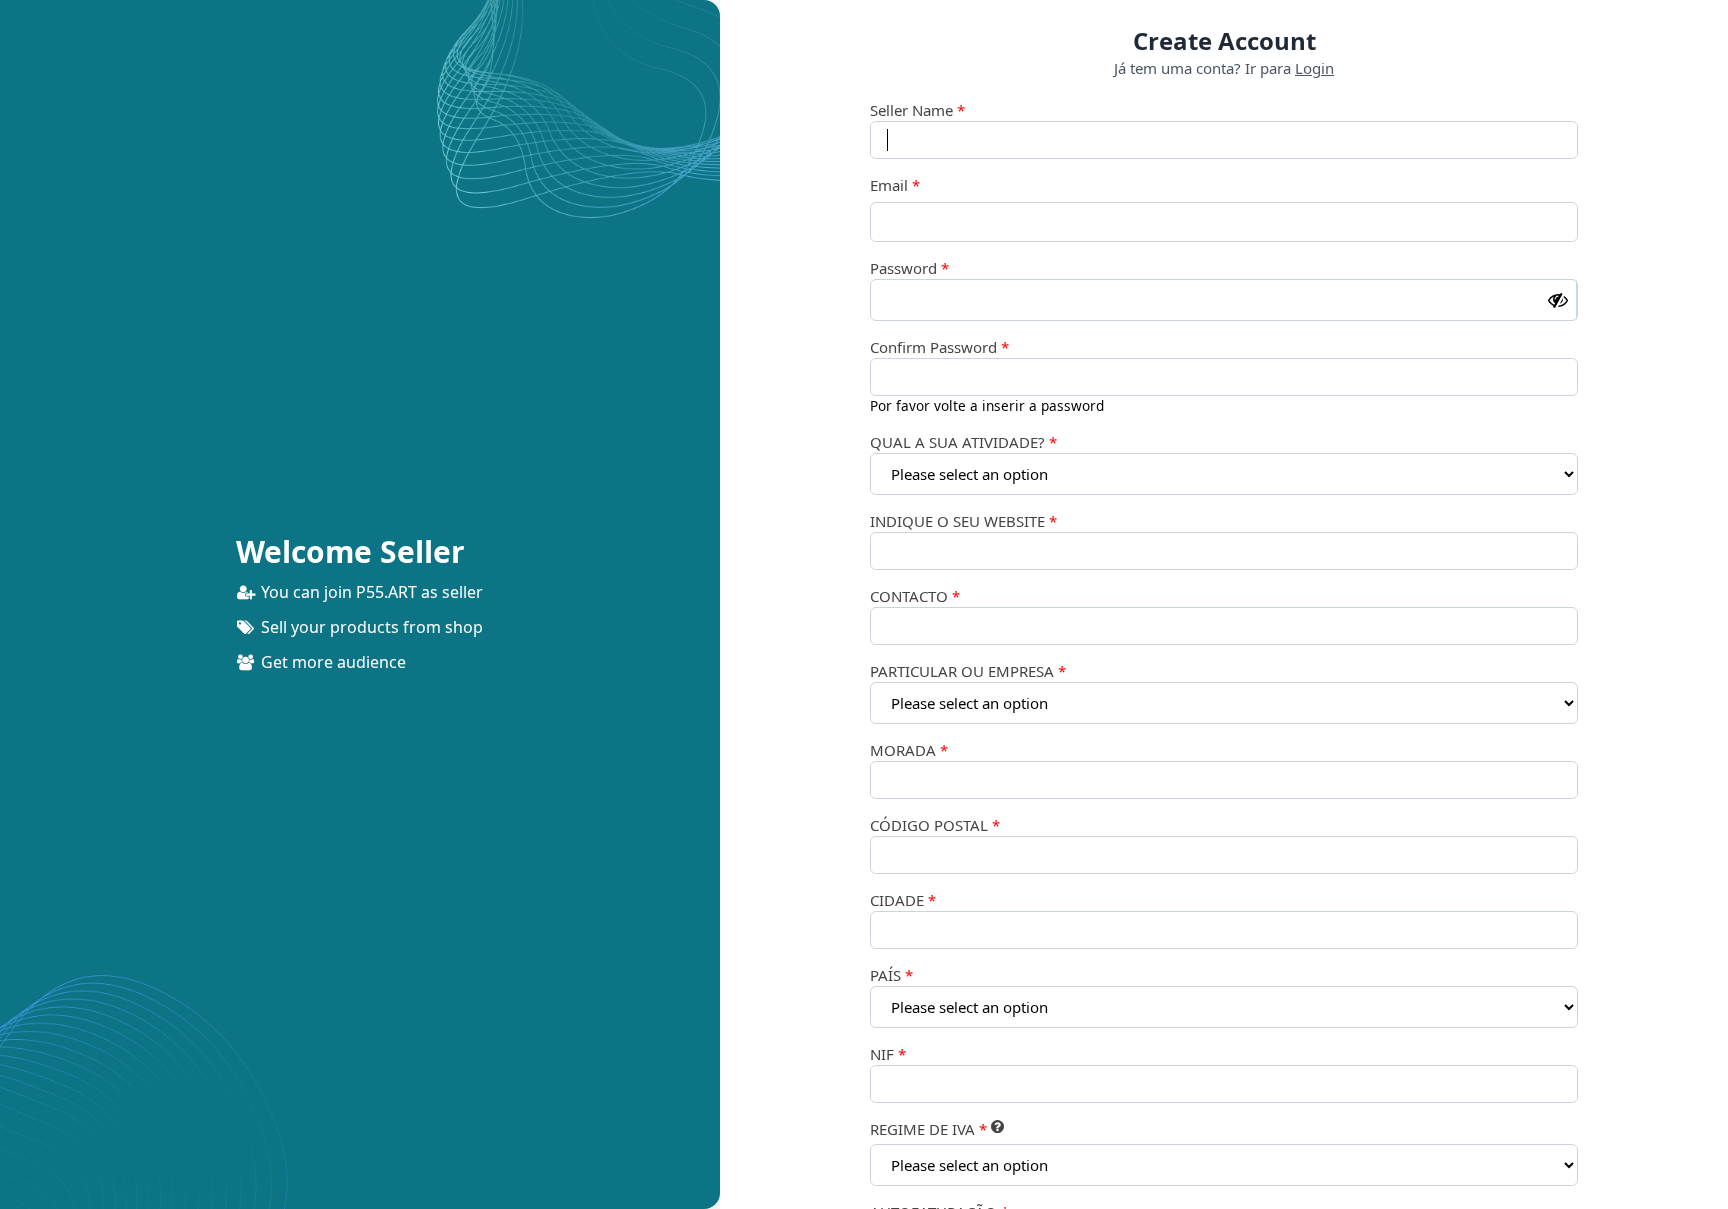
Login (1314, 68)
